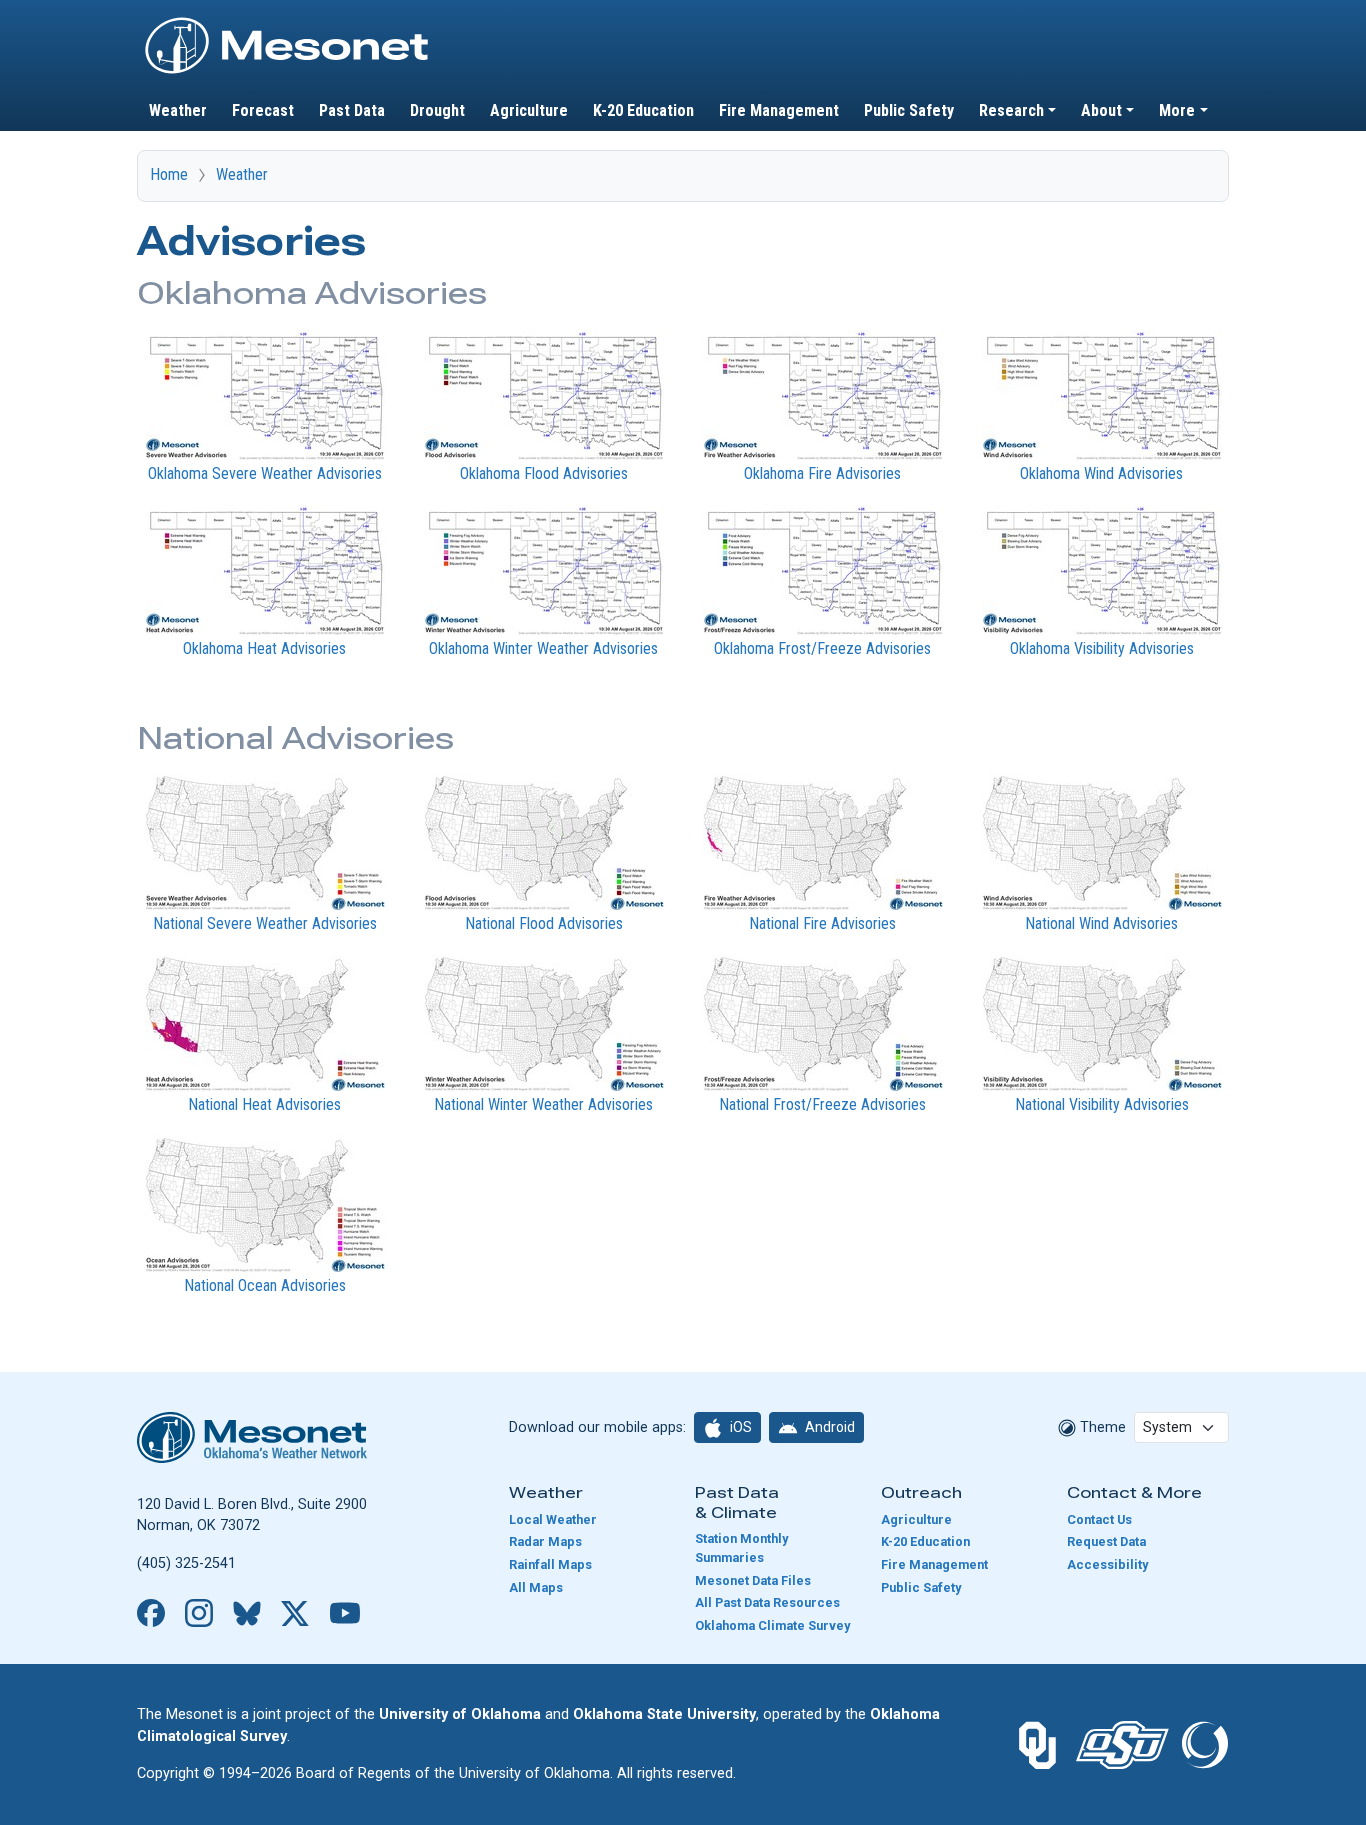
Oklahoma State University (664, 1714)
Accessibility (1107, 1564)
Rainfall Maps (550, 1564)
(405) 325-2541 (186, 1563)
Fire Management (779, 110)
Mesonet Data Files (753, 1580)
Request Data (1106, 1541)
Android (828, 1427)
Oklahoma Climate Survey (772, 1625)
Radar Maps (545, 1541)
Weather (178, 110)
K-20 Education (643, 110)
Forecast (263, 110)
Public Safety (909, 110)
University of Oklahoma (460, 1714)
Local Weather (553, 1519)
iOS (739, 1427)
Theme (1101, 1427)
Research (1011, 110)
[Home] (287, 23)
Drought (437, 110)
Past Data (352, 110)
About (1101, 110)
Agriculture (529, 110)
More (1177, 110)
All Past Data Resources (767, 1602)
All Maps (536, 1587)
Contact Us (1099, 1519)
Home (169, 174)
